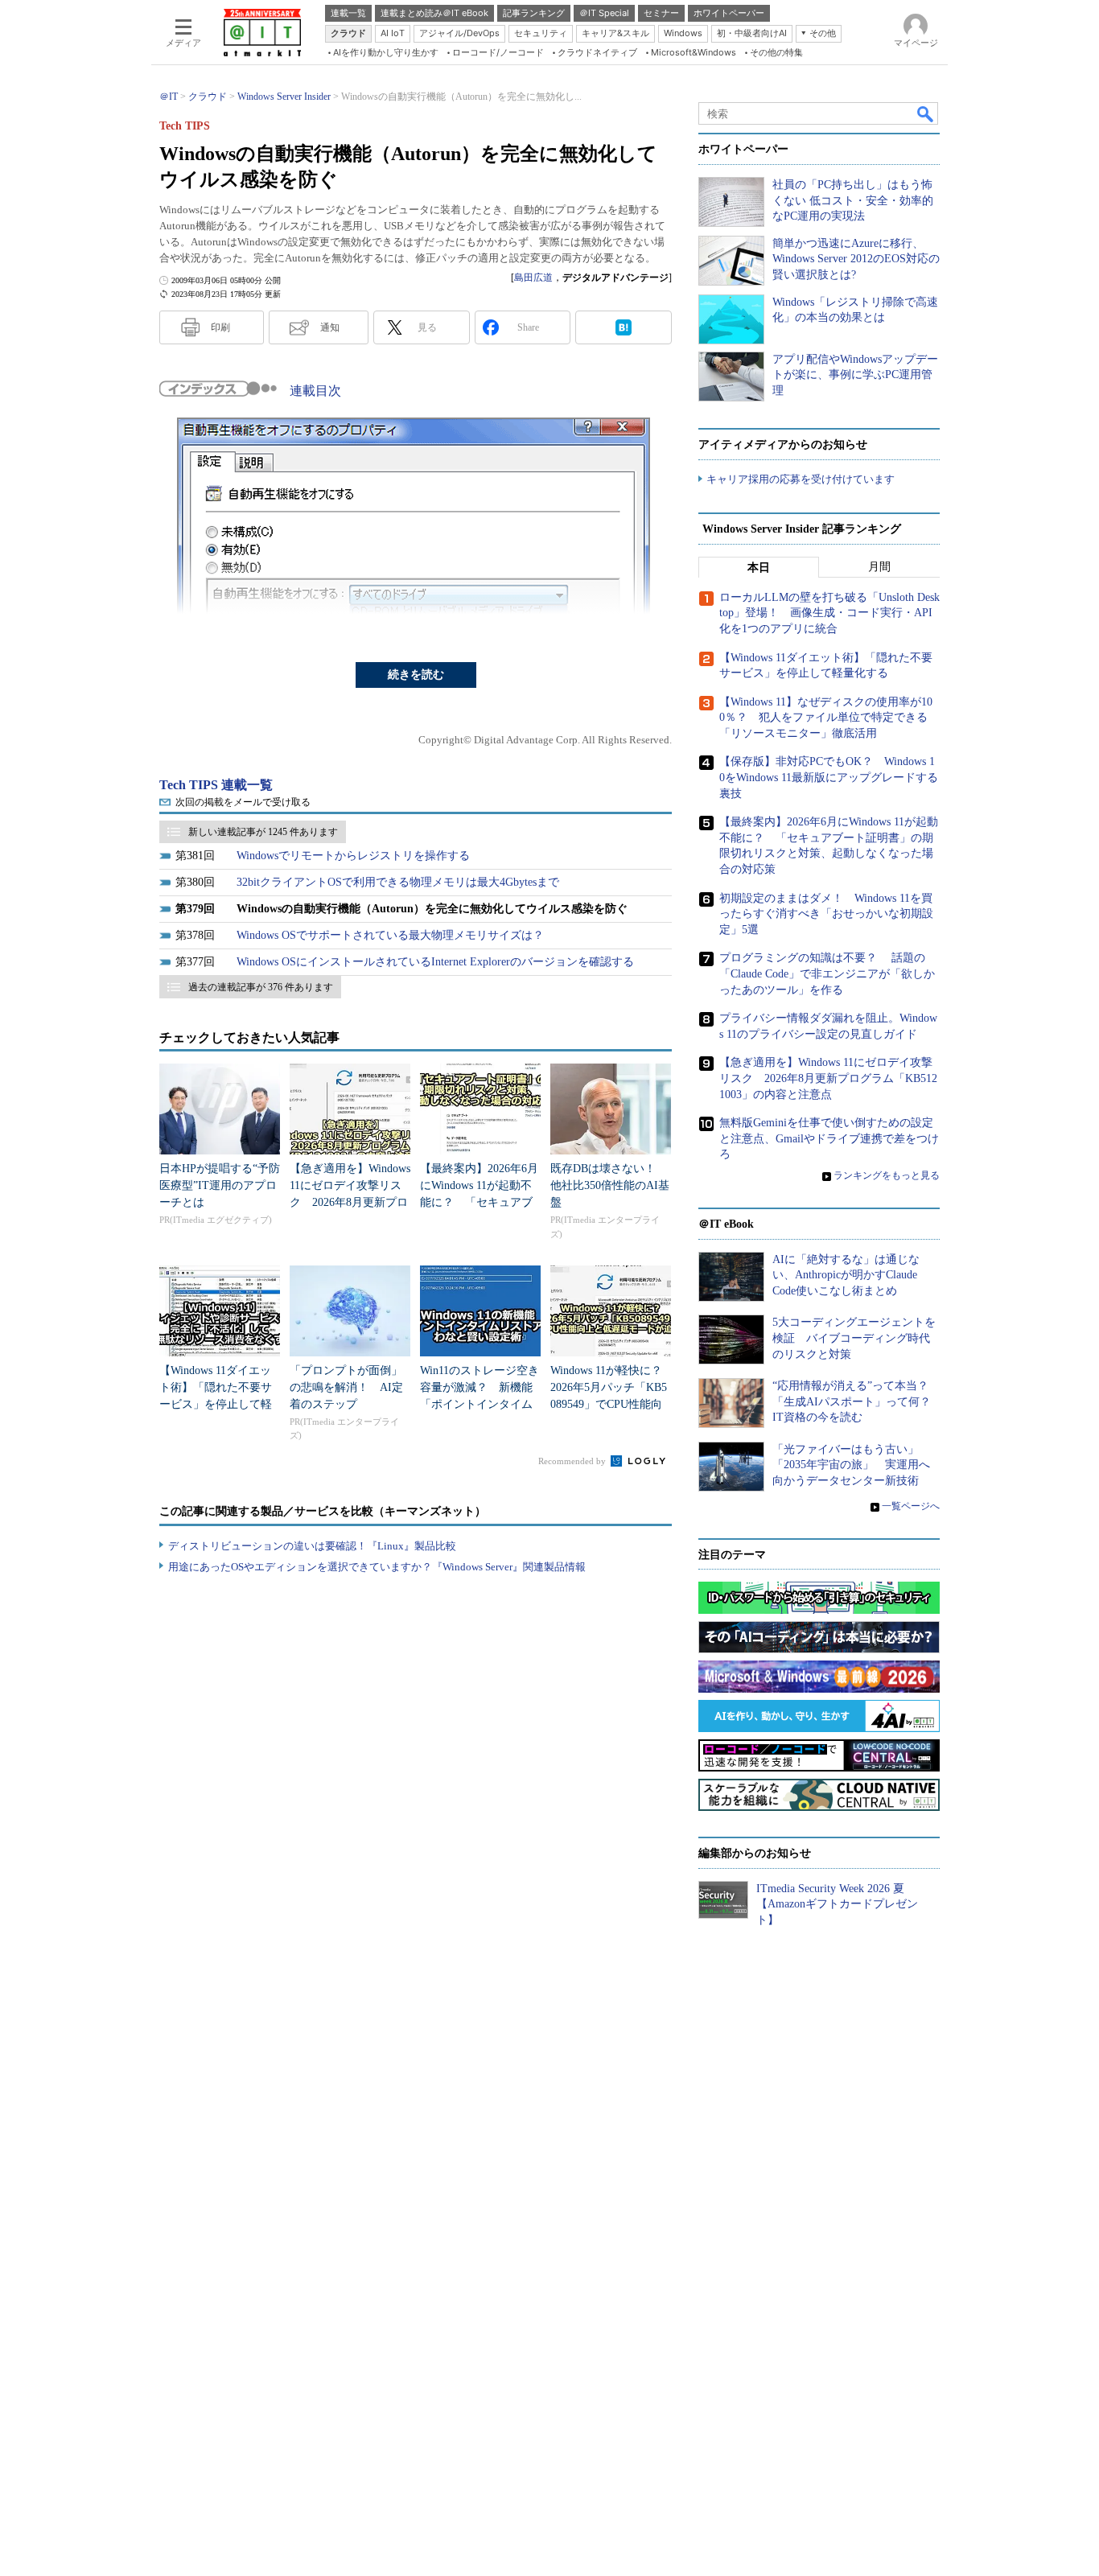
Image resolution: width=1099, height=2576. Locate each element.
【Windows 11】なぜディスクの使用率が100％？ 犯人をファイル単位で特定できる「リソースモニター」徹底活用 (826, 718)
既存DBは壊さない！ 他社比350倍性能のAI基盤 (610, 1185)
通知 (330, 327)
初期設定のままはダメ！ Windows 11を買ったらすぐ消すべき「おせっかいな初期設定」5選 (826, 914)
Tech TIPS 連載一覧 (216, 785)
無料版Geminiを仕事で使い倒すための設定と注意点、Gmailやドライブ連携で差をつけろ (829, 1138)
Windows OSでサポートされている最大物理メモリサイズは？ (390, 935)
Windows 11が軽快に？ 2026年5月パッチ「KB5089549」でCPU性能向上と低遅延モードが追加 (612, 1404)
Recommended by (573, 1461)
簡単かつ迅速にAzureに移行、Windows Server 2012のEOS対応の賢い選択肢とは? (856, 259)
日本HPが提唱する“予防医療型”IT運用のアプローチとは (220, 1185)
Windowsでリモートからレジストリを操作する (353, 856)
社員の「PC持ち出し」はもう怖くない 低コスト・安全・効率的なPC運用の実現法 (853, 200)
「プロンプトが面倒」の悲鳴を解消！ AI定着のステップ (346, 1387)
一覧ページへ (911, 1506)
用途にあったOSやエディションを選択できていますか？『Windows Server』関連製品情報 (377, 1567)
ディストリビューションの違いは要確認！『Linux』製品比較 (312, 1546)
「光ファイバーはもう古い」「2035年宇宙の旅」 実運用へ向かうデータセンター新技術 (851, 1465)
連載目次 (315, 391)
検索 (926, 113)
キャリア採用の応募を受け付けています (801, 479)
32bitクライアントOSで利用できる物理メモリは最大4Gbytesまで (398, 882)
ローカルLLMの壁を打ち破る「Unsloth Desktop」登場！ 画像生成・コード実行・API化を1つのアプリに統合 (829, 613)
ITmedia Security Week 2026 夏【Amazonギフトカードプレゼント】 (837, 1904)
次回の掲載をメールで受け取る (243, 802)
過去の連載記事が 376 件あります (261, 987)
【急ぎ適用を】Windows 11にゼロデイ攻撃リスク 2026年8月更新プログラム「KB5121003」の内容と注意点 (350, 1202)
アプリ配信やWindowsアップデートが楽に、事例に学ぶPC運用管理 (855, 375)
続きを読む (416, 675)
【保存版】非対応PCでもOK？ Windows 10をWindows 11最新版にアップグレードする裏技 (829, 777)
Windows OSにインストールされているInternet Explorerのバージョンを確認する (435, 962)
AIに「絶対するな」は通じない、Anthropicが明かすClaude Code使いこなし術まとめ (846, 1275)
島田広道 (533, 278)
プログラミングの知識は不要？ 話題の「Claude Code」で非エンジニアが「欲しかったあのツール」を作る (827, 973)
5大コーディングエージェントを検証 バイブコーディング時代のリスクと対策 (854, 1338)
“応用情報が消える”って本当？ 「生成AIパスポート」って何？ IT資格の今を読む (857, 1401)
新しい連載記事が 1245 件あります (263, 832)
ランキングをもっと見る (887, 1175)
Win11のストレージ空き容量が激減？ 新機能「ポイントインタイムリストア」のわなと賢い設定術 (480, 1404)
